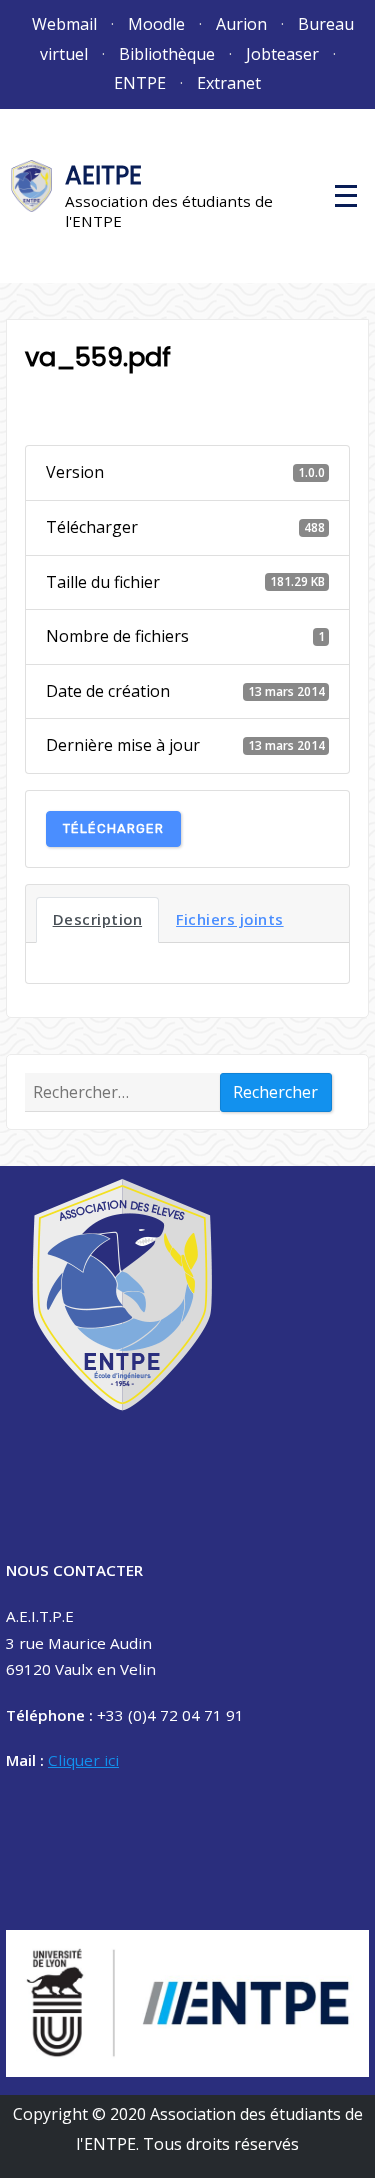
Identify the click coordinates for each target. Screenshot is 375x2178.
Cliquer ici (83, 1760)
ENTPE (140, 83)
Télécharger (113, 828)
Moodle (156, 24)
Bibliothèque (167, 54)
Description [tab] (98, 919)
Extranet (229, 83)
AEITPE (103, 175)
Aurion (241, 24)
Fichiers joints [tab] (230, 919)
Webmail (64, 24)
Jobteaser (282, 54)
